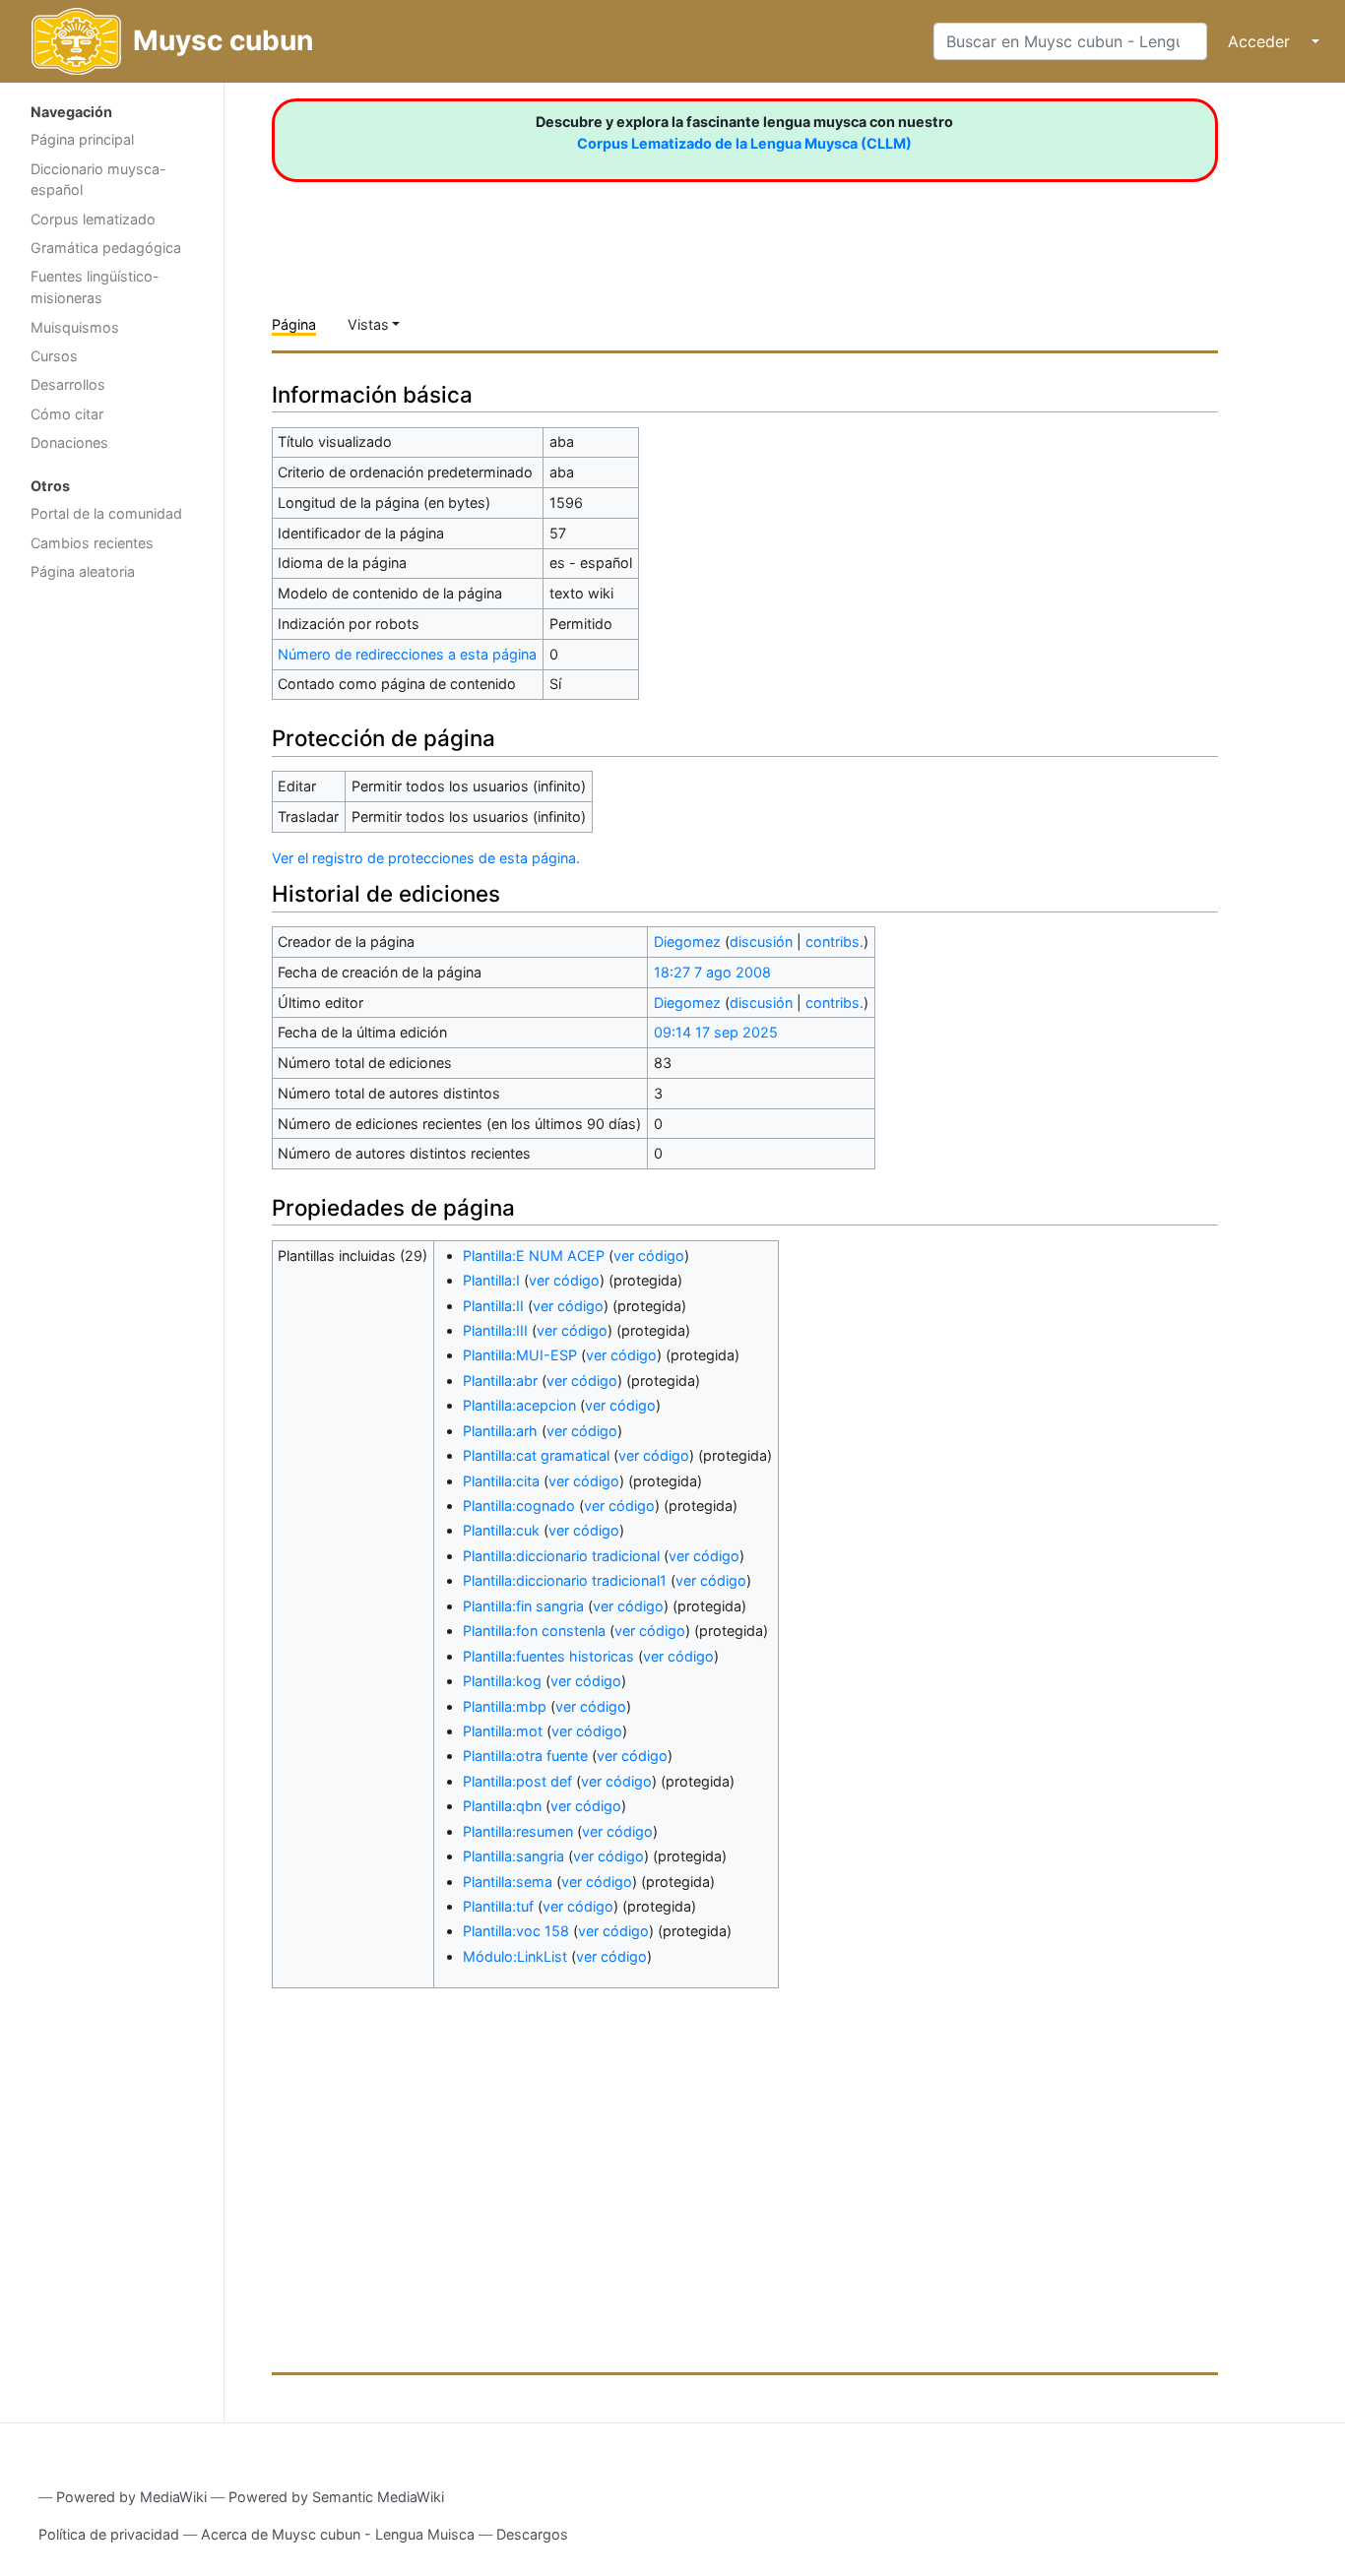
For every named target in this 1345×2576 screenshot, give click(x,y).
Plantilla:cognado (519, 1506)
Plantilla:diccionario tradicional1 (565, 1580)
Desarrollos (68, 384)
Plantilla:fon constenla (534, 1631)
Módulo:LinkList (515, 1956)
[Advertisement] (112, 904)
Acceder (1259, 41)
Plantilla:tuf (498, 1906)
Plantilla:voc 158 (516, 1931)
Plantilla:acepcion (519, 1405)
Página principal (82, 139)
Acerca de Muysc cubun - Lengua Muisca (338, 2534)
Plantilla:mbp (505, 1706)
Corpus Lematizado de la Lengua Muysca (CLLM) (744, 143)
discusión (761, 942)
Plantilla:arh (500, 1431)
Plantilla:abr (500, 1381)
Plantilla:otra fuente (525, 1756)
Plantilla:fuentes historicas (548, 1656)
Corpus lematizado (93, 219)
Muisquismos (75, 327)
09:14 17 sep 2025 (716, 1032)
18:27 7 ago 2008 (712, 972)
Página (294, 324)
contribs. (834, 942)
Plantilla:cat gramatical (536, 1455)
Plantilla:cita (501, 1481)
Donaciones (69, 442)
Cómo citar (67, 414)
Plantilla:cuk (501, 1530)
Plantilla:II (493, 1306)
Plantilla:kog (502, 1681)
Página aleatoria (83, 571)
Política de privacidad (109, 2534)
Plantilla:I (491, 1280)
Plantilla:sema (508, 1882)
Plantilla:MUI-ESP (520, 1355)
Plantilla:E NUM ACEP (534, 1256)
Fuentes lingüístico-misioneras (95, 287)
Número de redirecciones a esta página (407, 654)
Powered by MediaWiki (131, 2497)
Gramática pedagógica (106, 248)
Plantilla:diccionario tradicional (561, 1556)
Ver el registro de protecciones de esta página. (426, 858)
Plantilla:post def (517, 1781)
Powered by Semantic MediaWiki (336, 2497)
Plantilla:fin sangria (523, 1606)
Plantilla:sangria (513, 1856)
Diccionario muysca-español (98, 180)
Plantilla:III (495, 1330)
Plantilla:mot (503, 1731)
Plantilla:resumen (518, 1831)
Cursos (54, 356)
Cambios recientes (92, 543)
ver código (649, 1256)
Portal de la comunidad (106, 513)
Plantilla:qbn (502, 1806)
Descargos (532, 2534)
